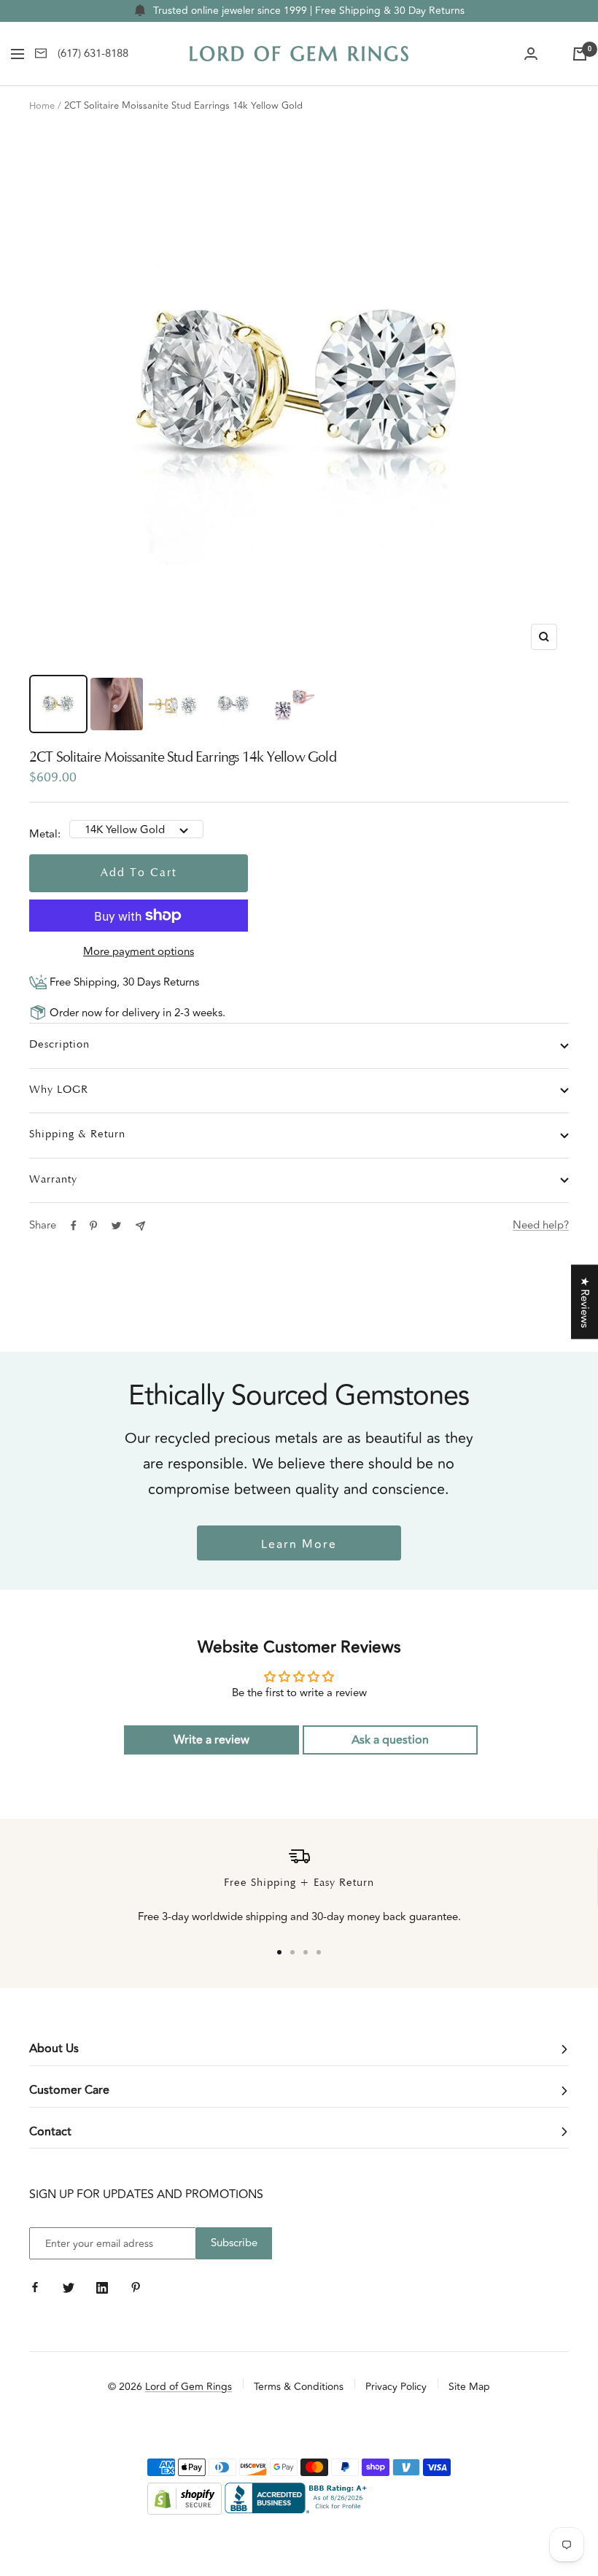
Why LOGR (59, 1090)
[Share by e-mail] (140, 1226)
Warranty (53, 1180)
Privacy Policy (396, 2387)
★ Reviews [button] (585, 1301)
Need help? (541, 1225)
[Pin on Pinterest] (93, 1226)
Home (42, 106)
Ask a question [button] (390, 1740)
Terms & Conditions (299, 2387)
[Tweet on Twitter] (116, 1226)
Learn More (299, 1544)
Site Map (469, 2387)
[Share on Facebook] (74, 1226)
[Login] (531, 54)
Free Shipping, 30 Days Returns (123, 982)
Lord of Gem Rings (189, 2387)
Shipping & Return (77, 1135)
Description (59, 1045)
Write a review (211, 1740)
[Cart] (580, 54)
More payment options (139, 952)
